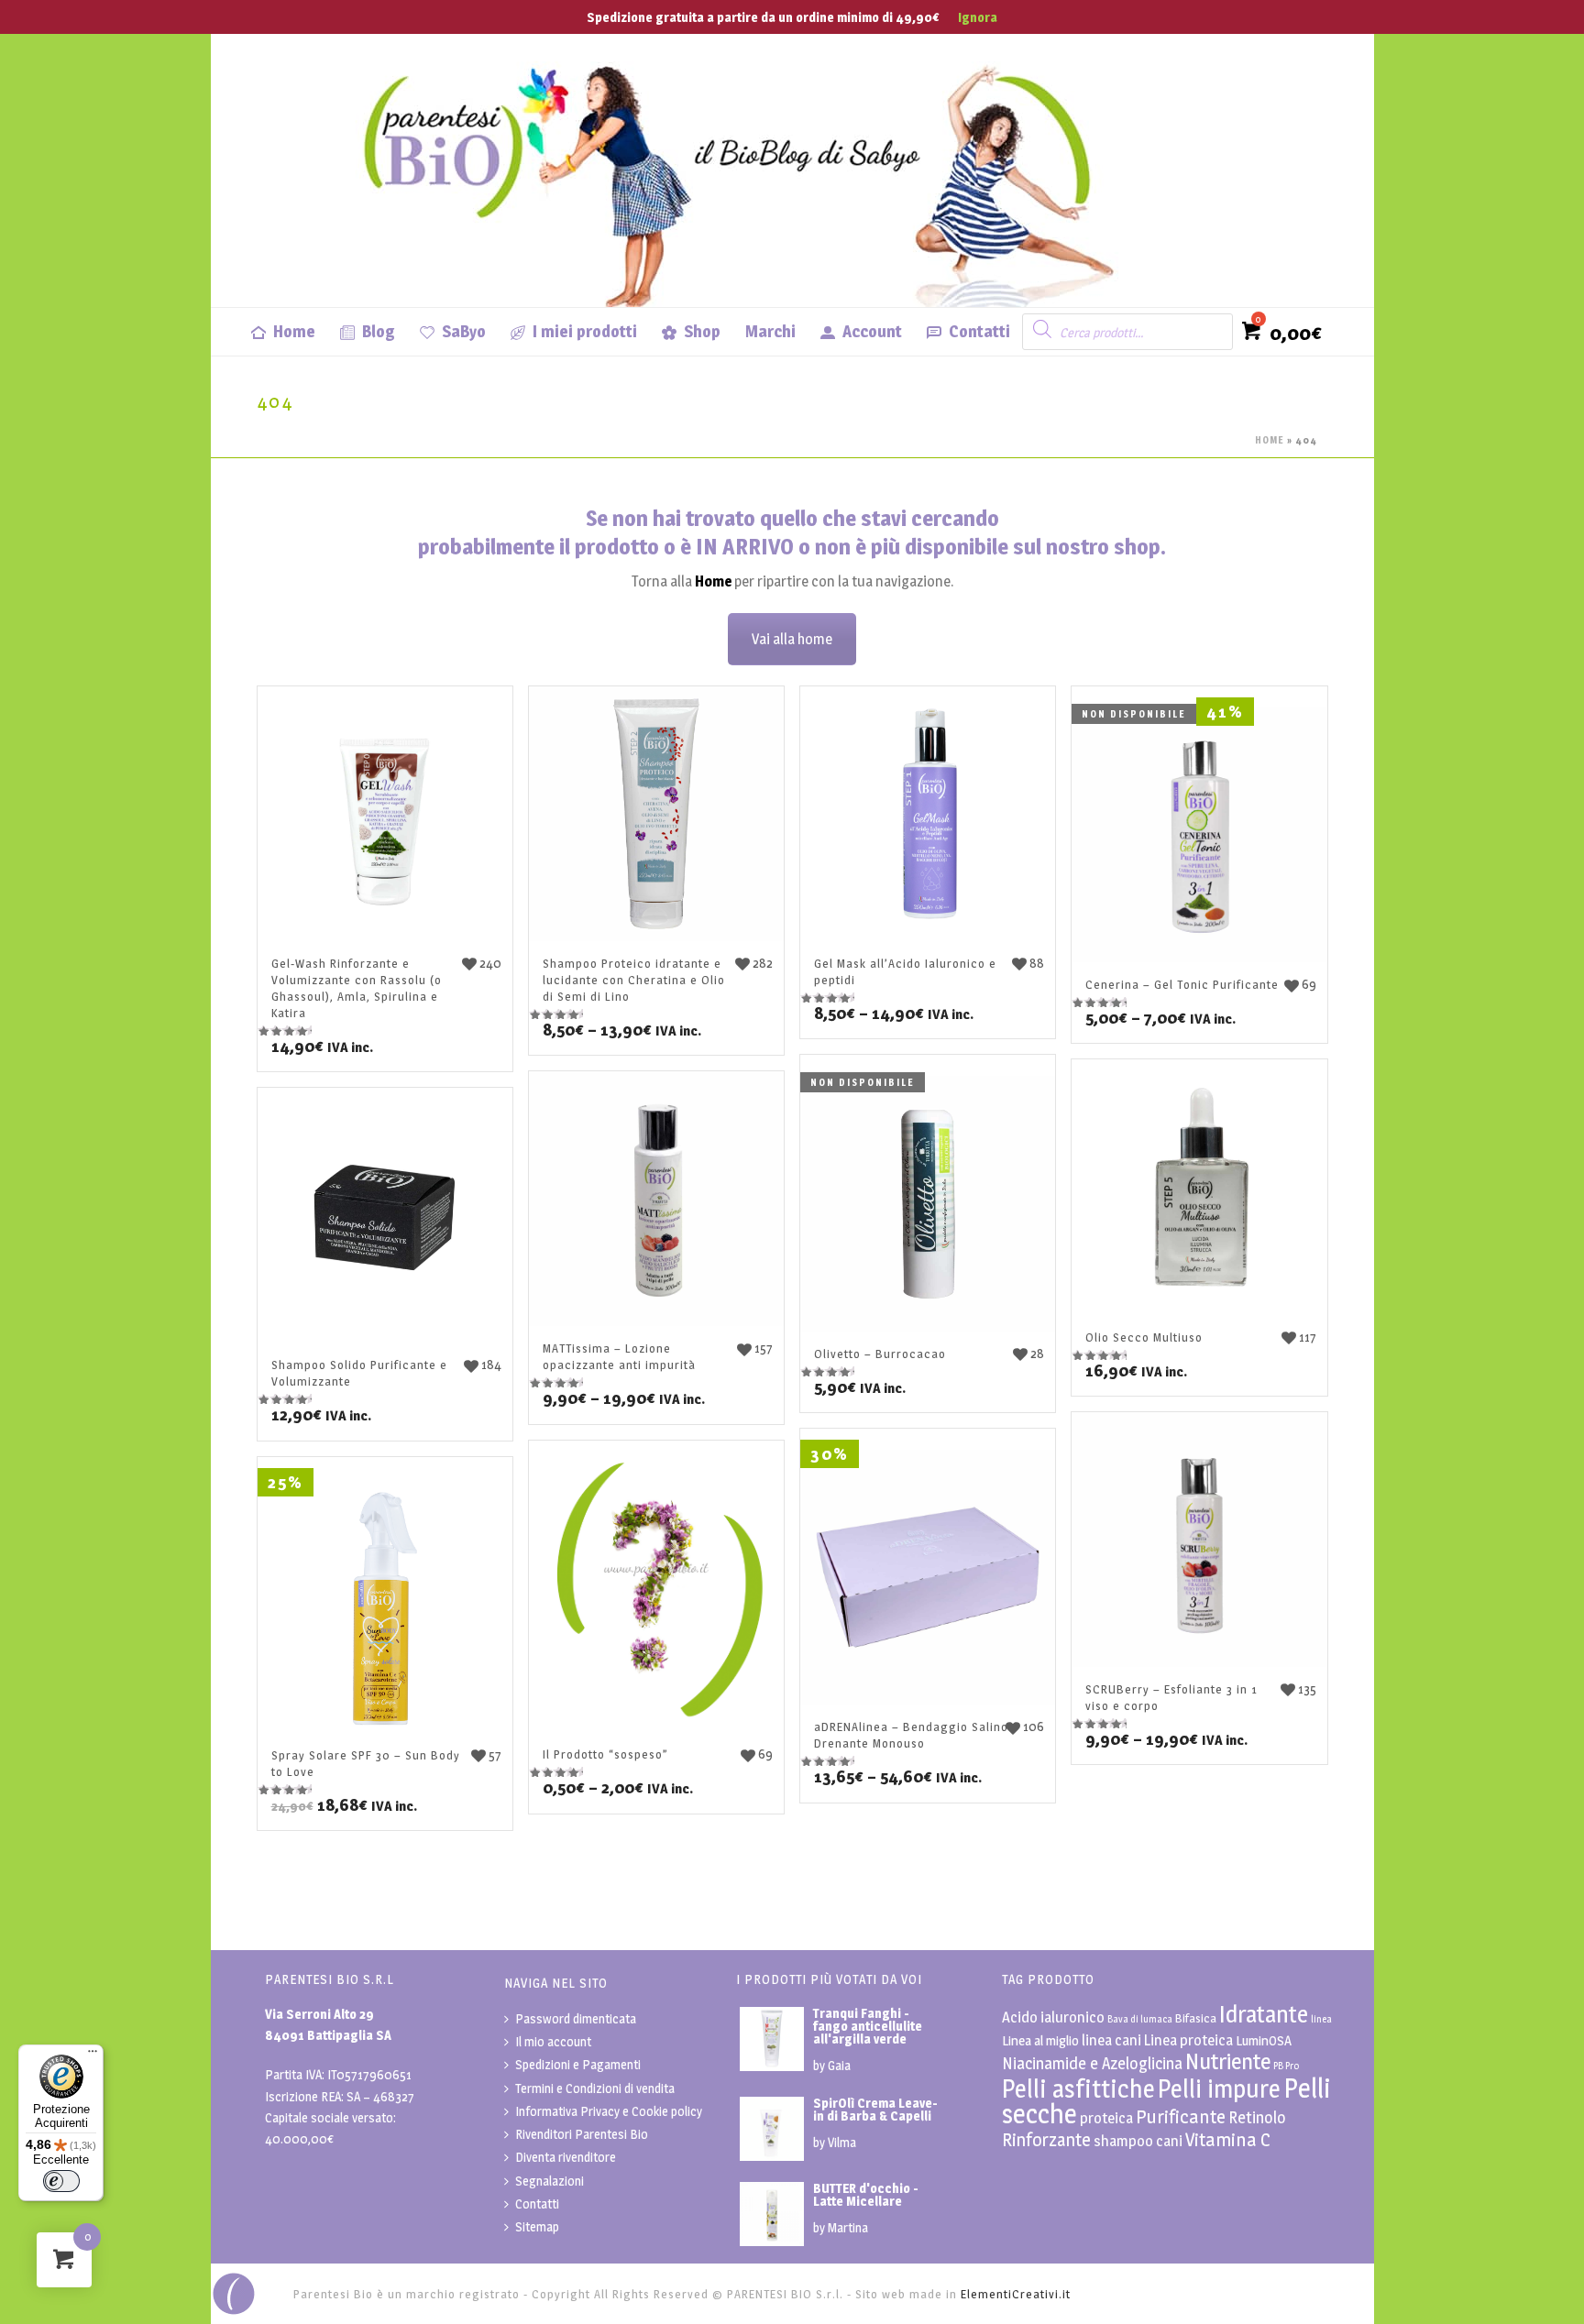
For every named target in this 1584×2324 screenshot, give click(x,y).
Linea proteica (1188, 2040)
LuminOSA (1264, 2040)
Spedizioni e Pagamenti (578, 2064)
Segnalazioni (550, 2181)
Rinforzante (1046, 2140)
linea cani (1111, 2040)
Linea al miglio (1040, 2040)
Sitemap (537, 2226)
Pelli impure (1219, 2089)
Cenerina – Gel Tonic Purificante (1182, 984)
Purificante (1181, 2116)
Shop (702, 331)
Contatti (979, 331)
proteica (1106, 2118)
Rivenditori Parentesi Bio (582, 2134)
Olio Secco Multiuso (1144, 1337)
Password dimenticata (576, 2018)
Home (294, 331)
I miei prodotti (585, 331)
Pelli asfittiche (1078, 2089)
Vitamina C (1228, 2139)
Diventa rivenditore (566, 2157)
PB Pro (1286, 2066)
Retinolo (1257, 2117)
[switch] (61, 2181)
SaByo (464, 331)
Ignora (978, 17)
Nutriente (1228, 2061)
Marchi (770, 331)
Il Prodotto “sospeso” (605, 1754)
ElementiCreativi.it (1016, 2294)
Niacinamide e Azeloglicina (1092, 2063)
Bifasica (1196, 2018)
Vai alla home (792, 639)
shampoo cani (1138, 2141)
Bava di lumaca (1140, 2019)
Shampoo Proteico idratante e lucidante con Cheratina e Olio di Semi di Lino (634, 980)
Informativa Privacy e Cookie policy (609, 2111)
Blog (379, 331)
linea (1321, 2019)
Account (872, 331)
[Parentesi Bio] (742, 170)
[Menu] (93, 2055)
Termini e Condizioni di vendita (595, 2088)
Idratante (1264, 2014)
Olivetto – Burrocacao (880, 1354)
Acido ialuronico (1053, 2017)
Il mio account (553, 2041)
